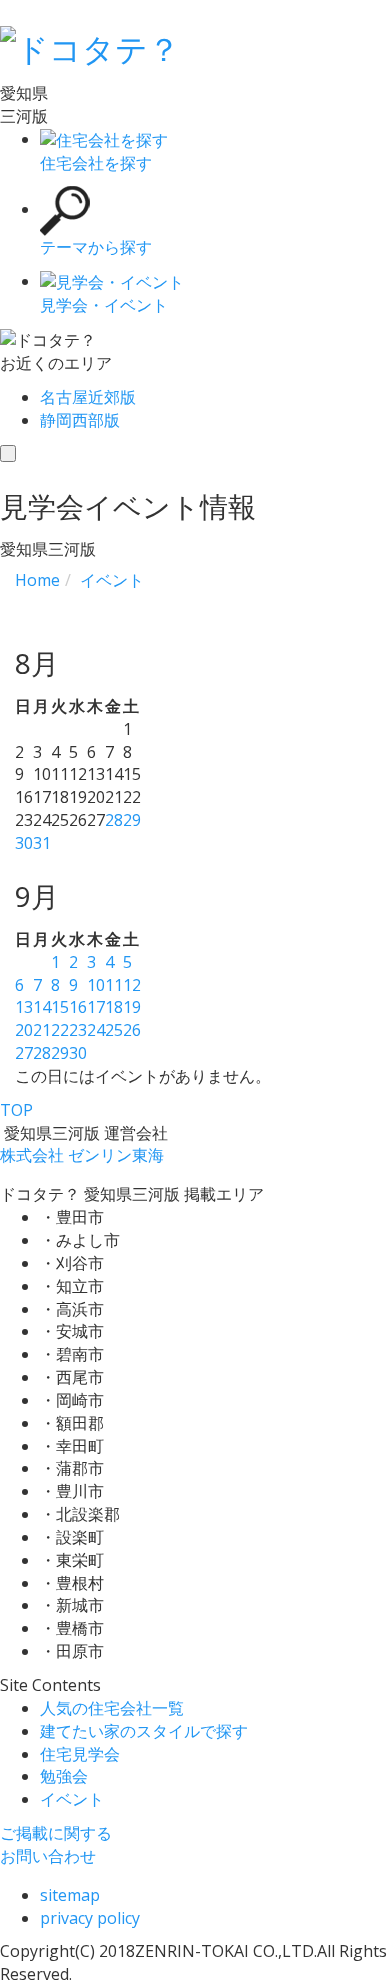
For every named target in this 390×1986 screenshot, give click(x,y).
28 (114, 820)
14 (42, 1007)
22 (60, 1030)
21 (42, 1030)
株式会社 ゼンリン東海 (82, 1155)
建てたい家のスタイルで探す (144, 1731)
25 (114, 1030)
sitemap (70, 1895)
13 (24, 1007)
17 (96, 1007)
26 (132, 1030)
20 (24, 1030)
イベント (72, 1799)
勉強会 (64, 1776)
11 (114, 985)
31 (42, 843)
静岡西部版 (80, 420)
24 (96, 1030)
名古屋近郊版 (88, 397)
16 (78, 1007)
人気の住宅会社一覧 (112, 1708)
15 (60, 1007)
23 (78, 1030)
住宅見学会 (80, 1754)
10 (96, 985)
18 (114, 1007)
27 (24, 1053)
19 (132, 1007)
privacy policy (90, 1918)
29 (132, 820)
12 (132, 985)
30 (24, 843)
